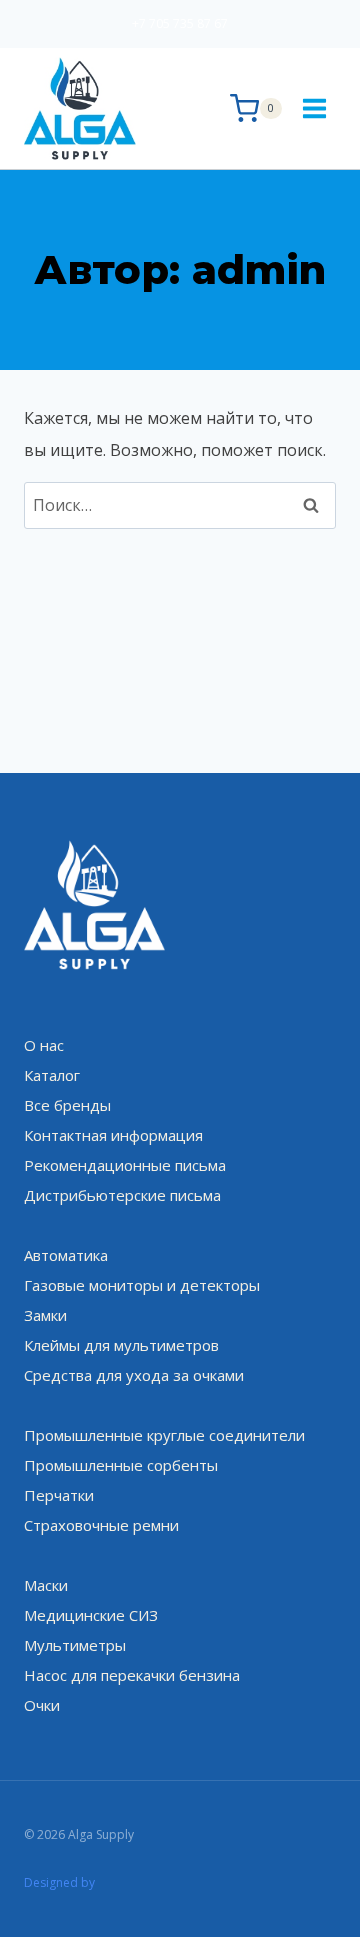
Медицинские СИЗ (91, 1615)
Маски (46, 1585)
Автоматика (66, 1255)
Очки (42, 1705)
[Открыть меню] (314, 108)
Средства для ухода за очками (134, 1375)
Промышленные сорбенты (121, 1465)
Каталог (52, 1075)
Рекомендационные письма (125, 1165)
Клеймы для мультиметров (121, 1345)
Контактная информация (113, 1135)
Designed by (59, 1882)
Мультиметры (75, 1645)
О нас (44, 1045)
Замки (45, 1315)
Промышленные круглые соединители (164, 1435)
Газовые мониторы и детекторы (142, 1285)
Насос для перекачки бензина (132, 1675)
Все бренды (67, 1105)
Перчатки (59, 1495)
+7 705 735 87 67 (180, 23)
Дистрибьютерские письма (122, 1195)
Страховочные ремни (101, 1525)
